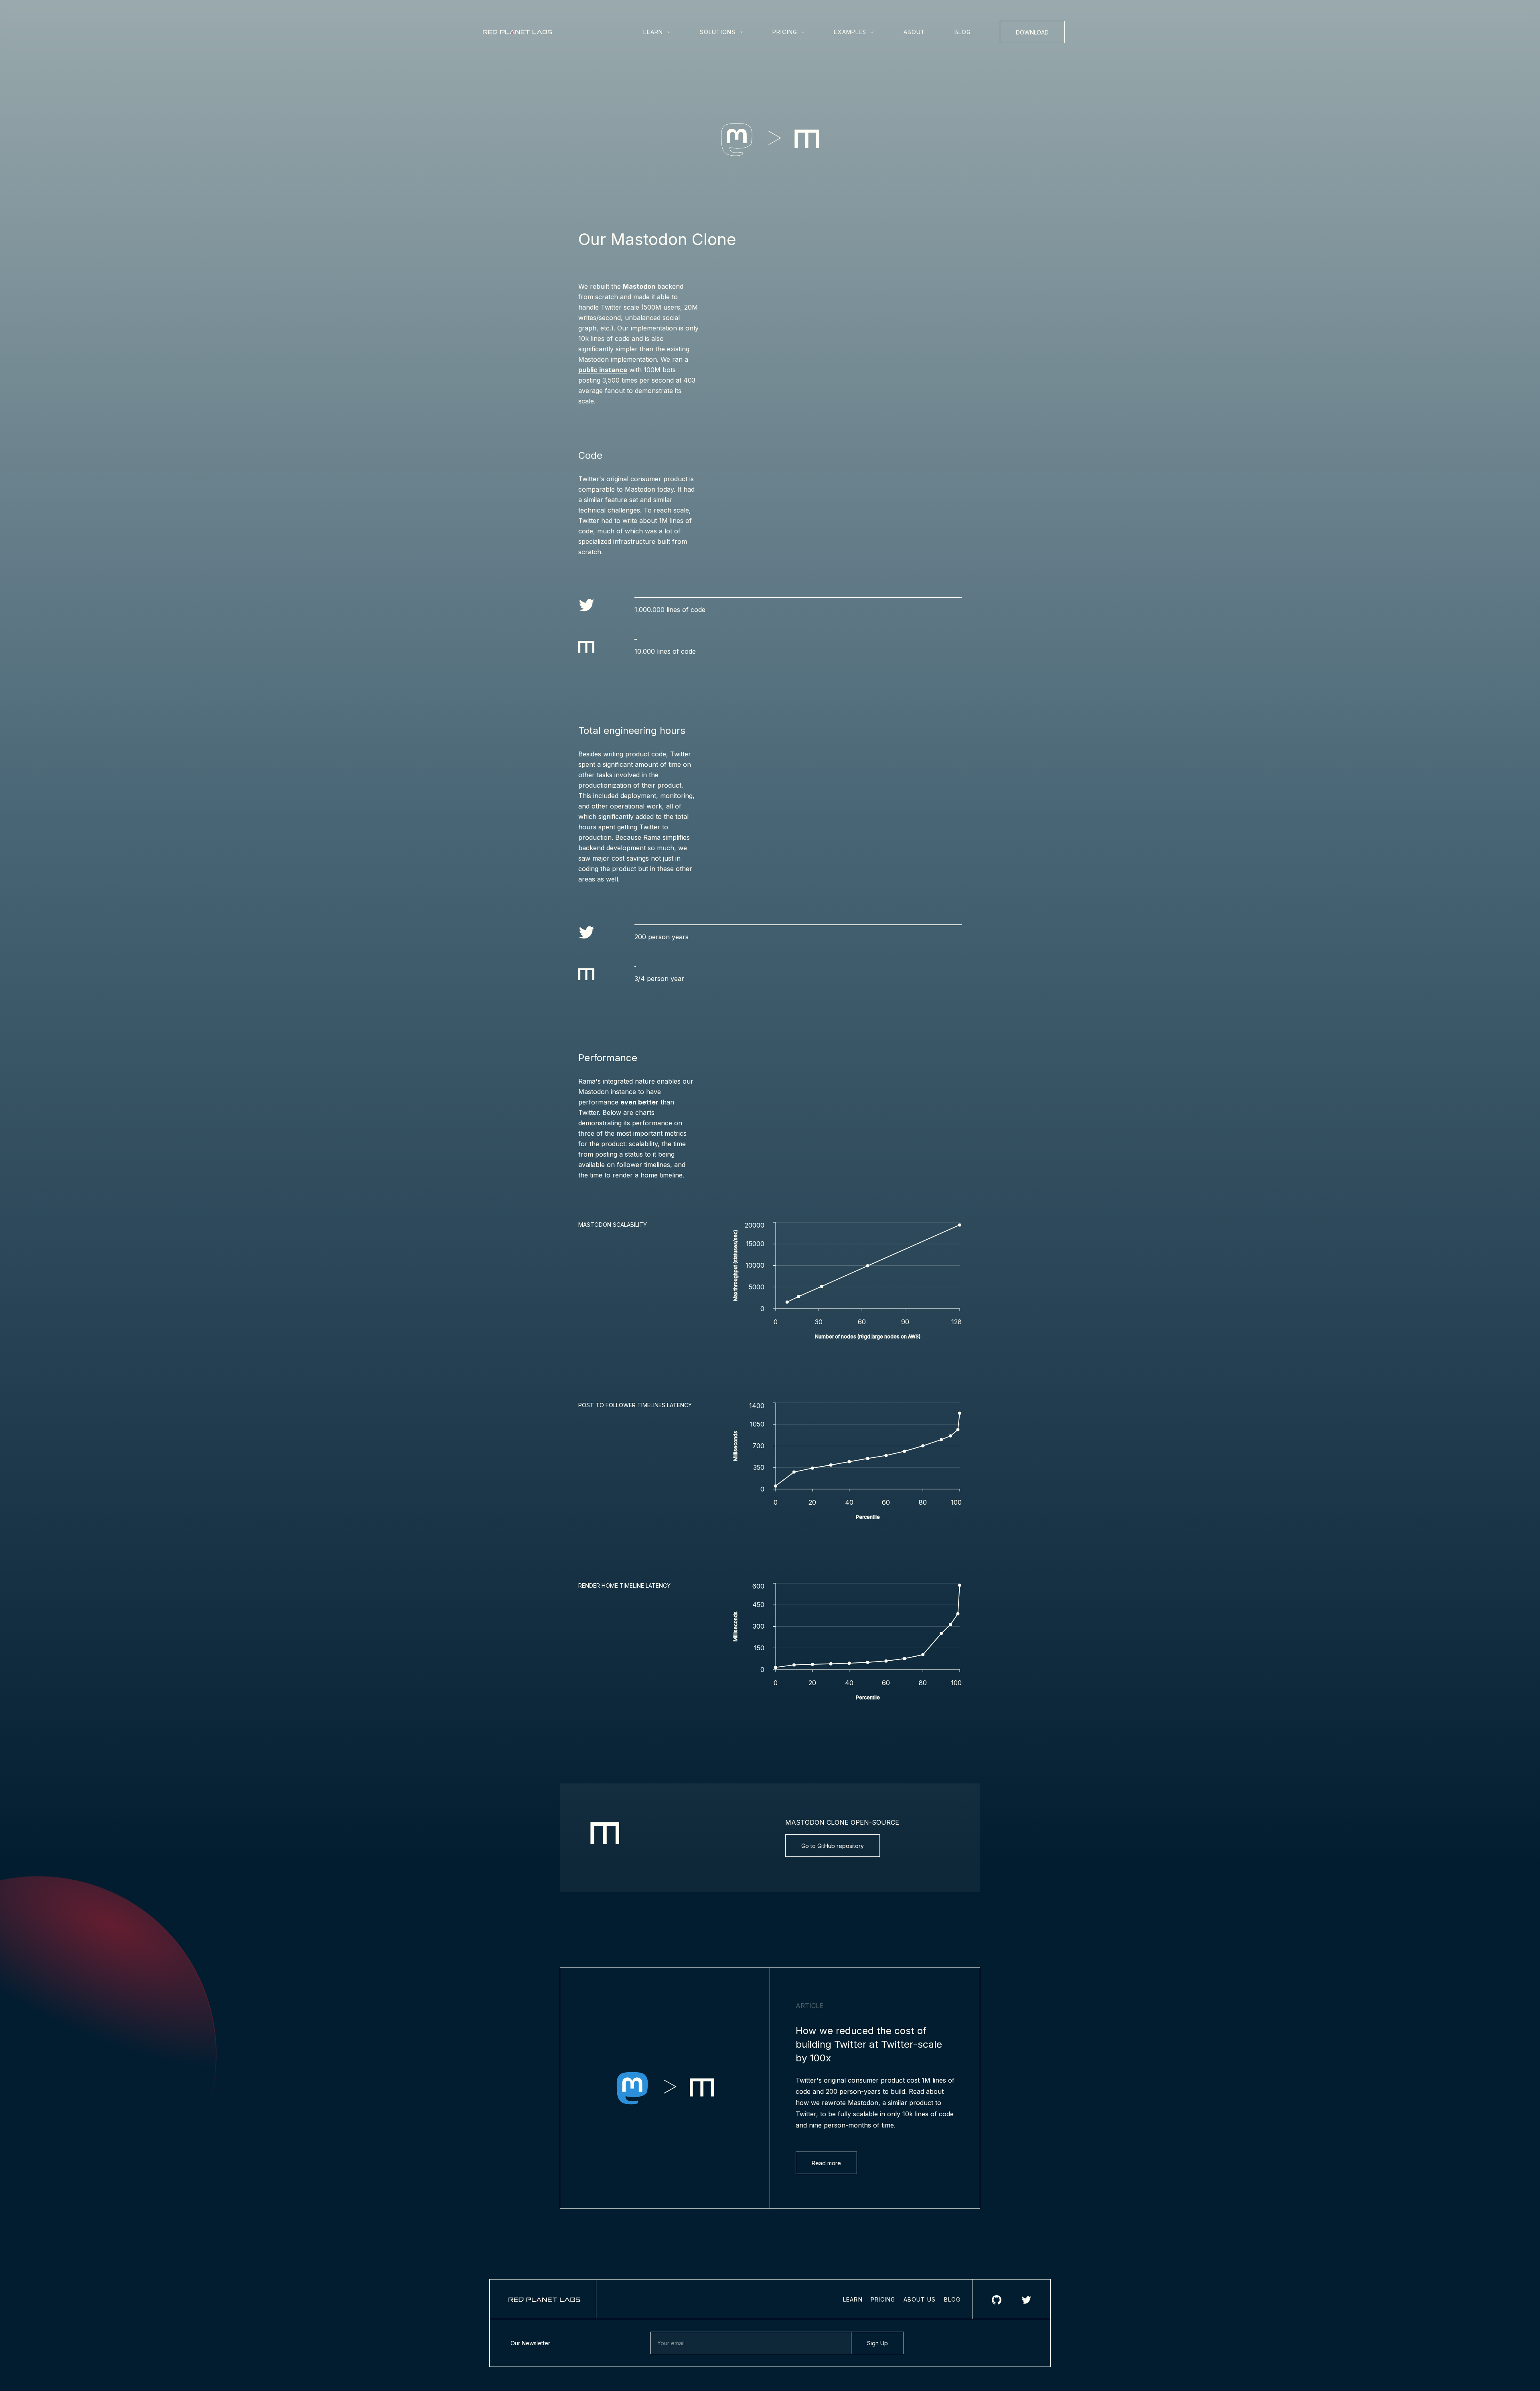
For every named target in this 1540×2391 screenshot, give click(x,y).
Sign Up (877, 2343)
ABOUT (915, 32)
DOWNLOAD (1032, 32)
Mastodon (639, 286)
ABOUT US (920, 2299)
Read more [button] (826, 2163)
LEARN (853, 2299)
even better (639, 1102)
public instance (603, 370)
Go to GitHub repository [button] (833, 1846)
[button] (658, 32)
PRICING (883, 2299)
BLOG (963, 32)
